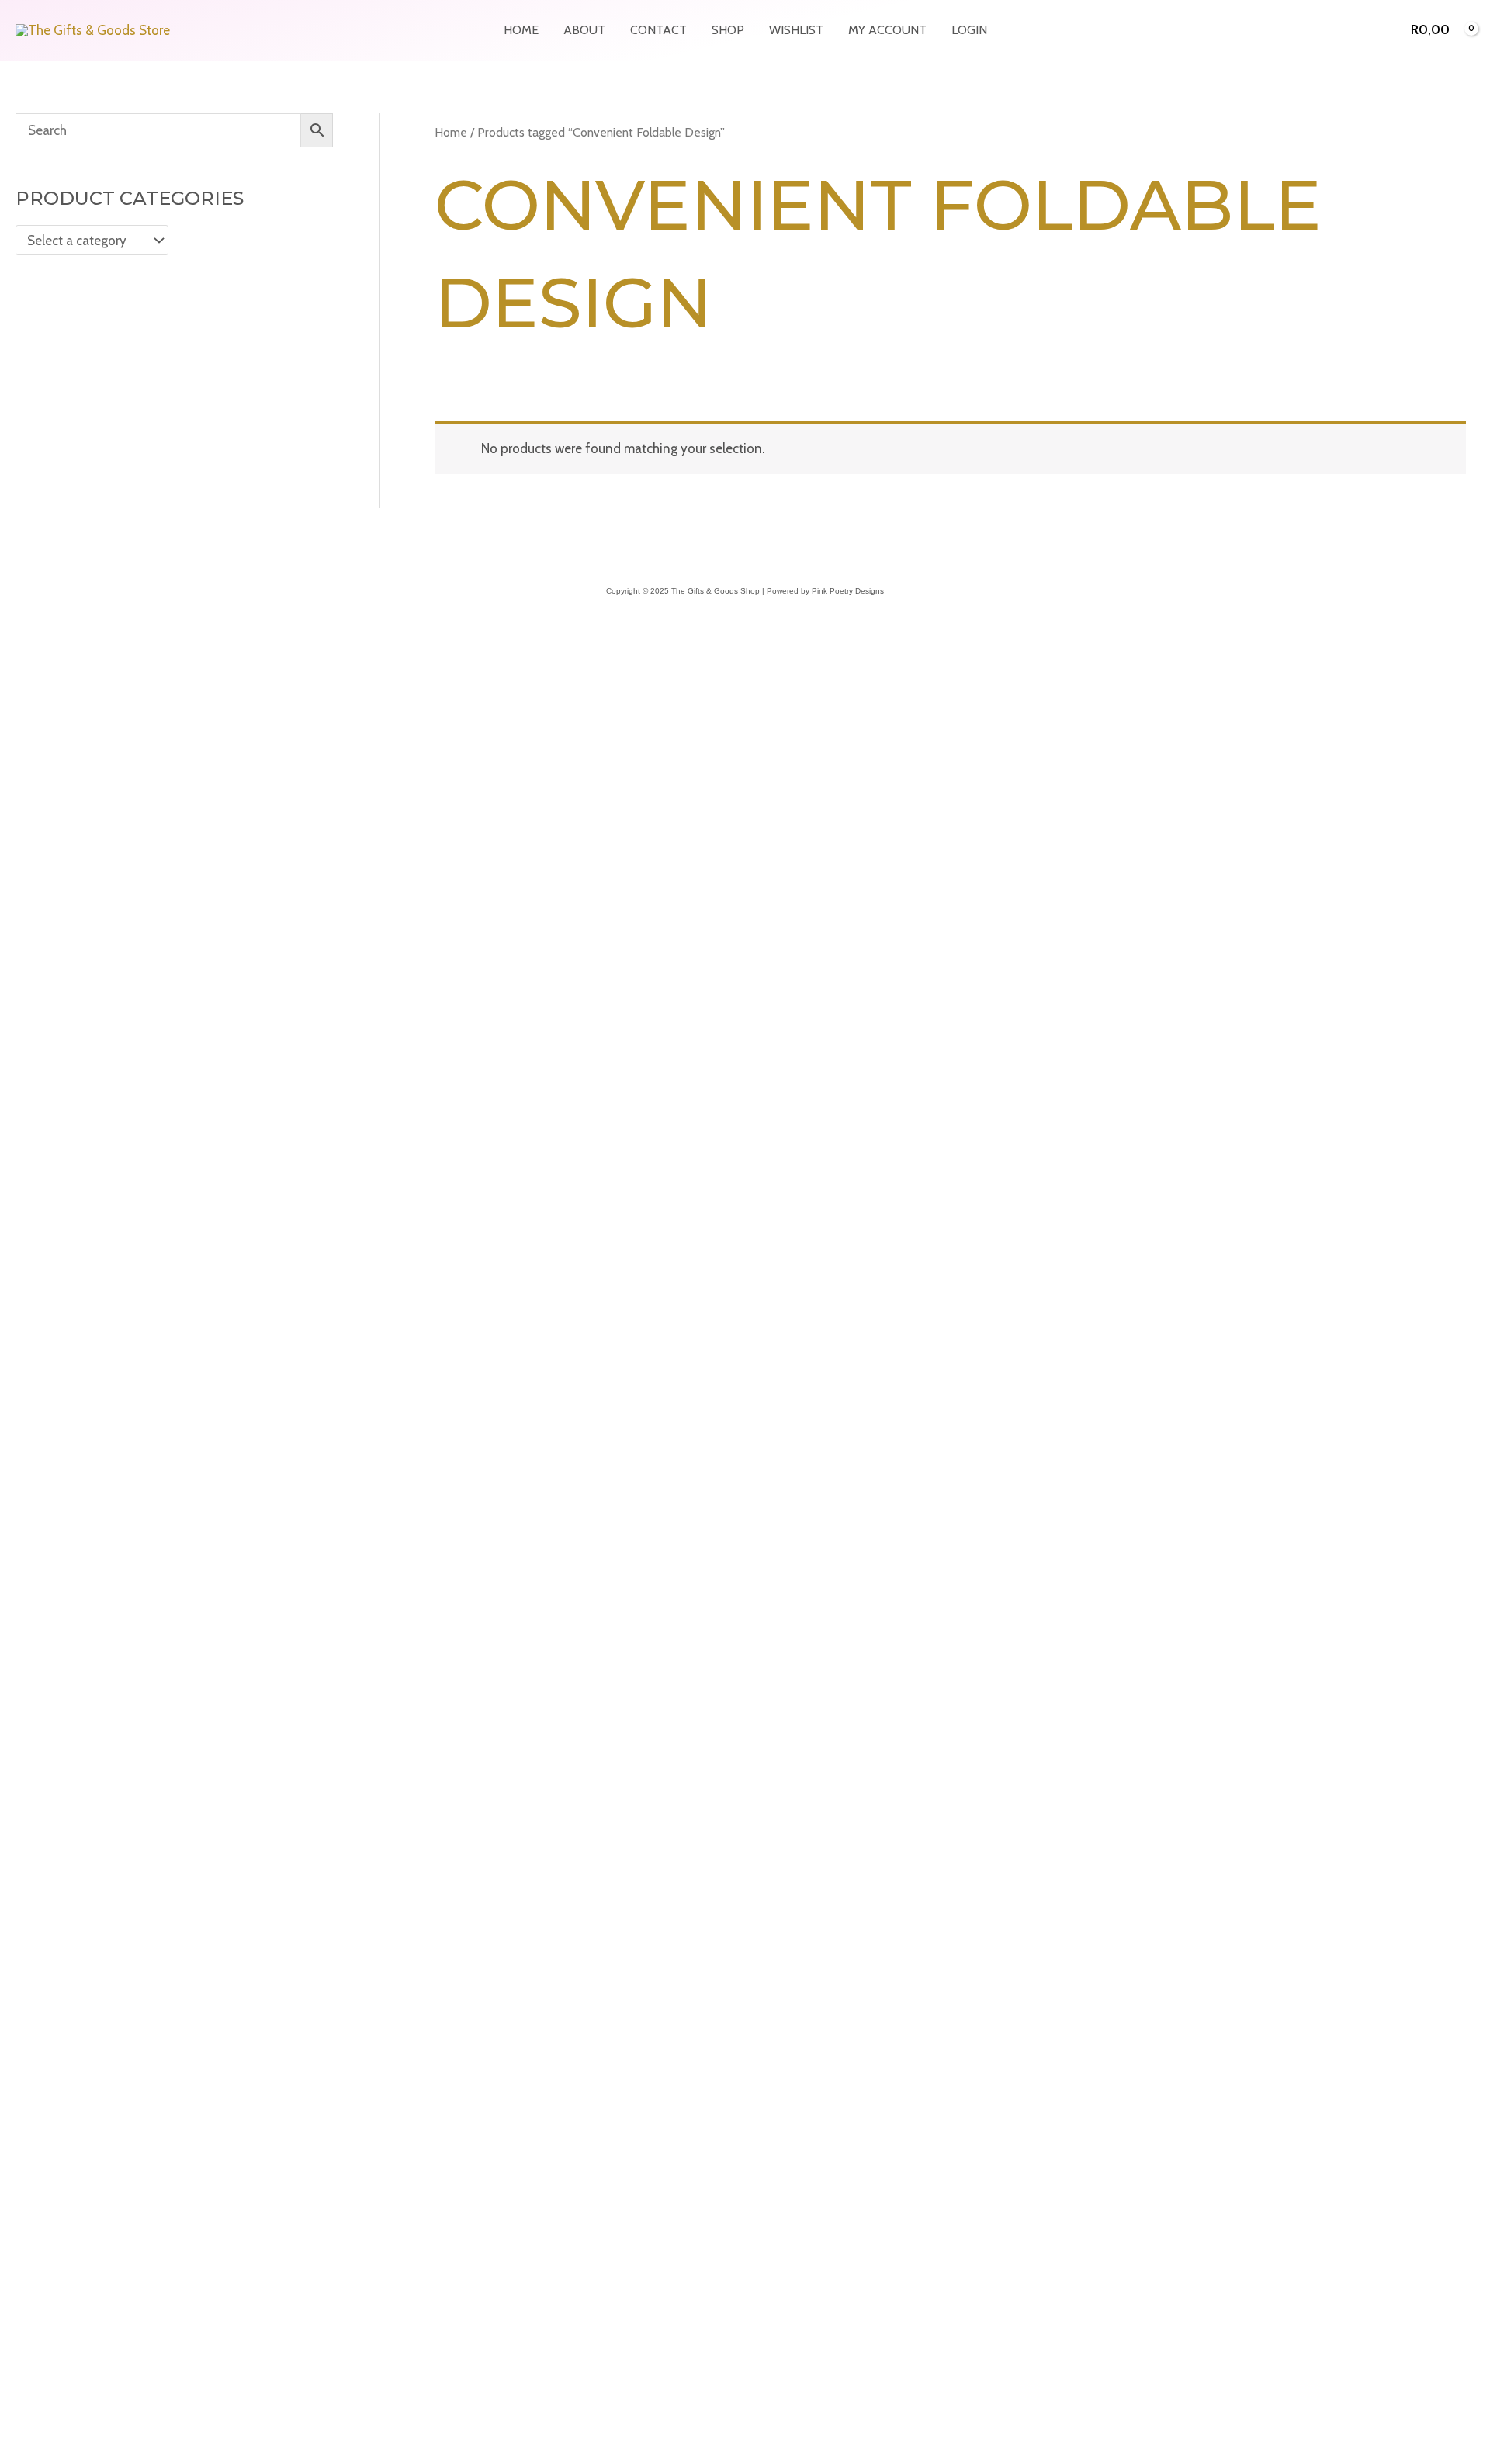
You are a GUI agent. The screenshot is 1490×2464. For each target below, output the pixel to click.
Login (969, 30)
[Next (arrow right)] (50, 2026)
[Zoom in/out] (16, 2002)
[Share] (84, 2002)
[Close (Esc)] (118, 2002)
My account (887, 30)
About (584, 30)
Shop (728, 30)
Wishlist (796, 30)
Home (521, 30)
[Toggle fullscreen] (50, 2002)
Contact (658, 30)
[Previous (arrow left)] (16, 2026)
